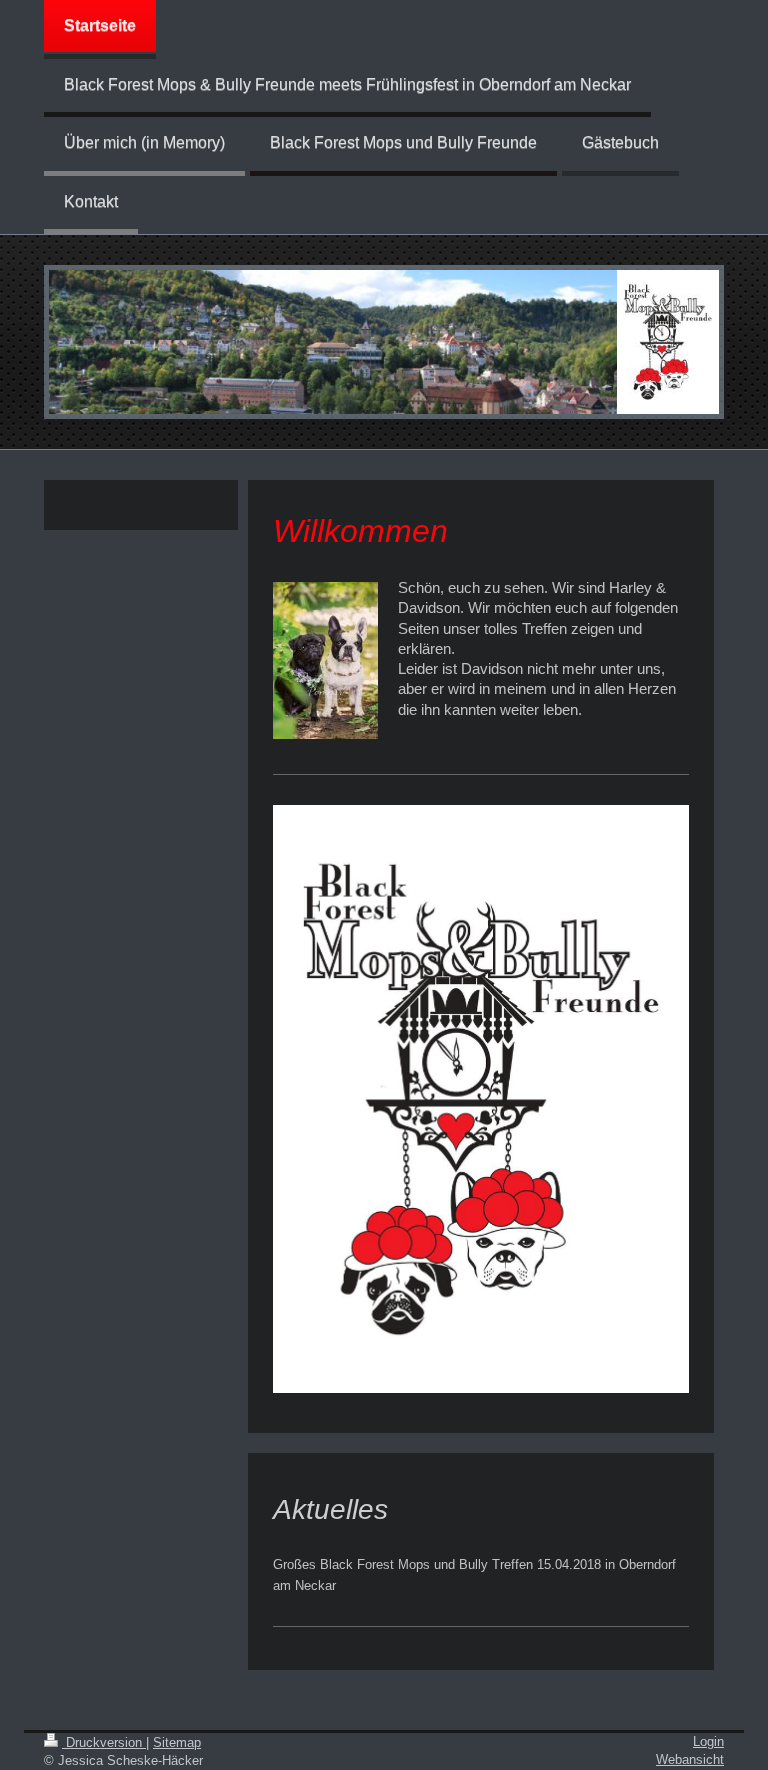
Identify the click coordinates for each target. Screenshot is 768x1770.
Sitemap (177, 1742)
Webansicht (690, 1759)
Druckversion (104, 1742)
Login (708, 1741)
